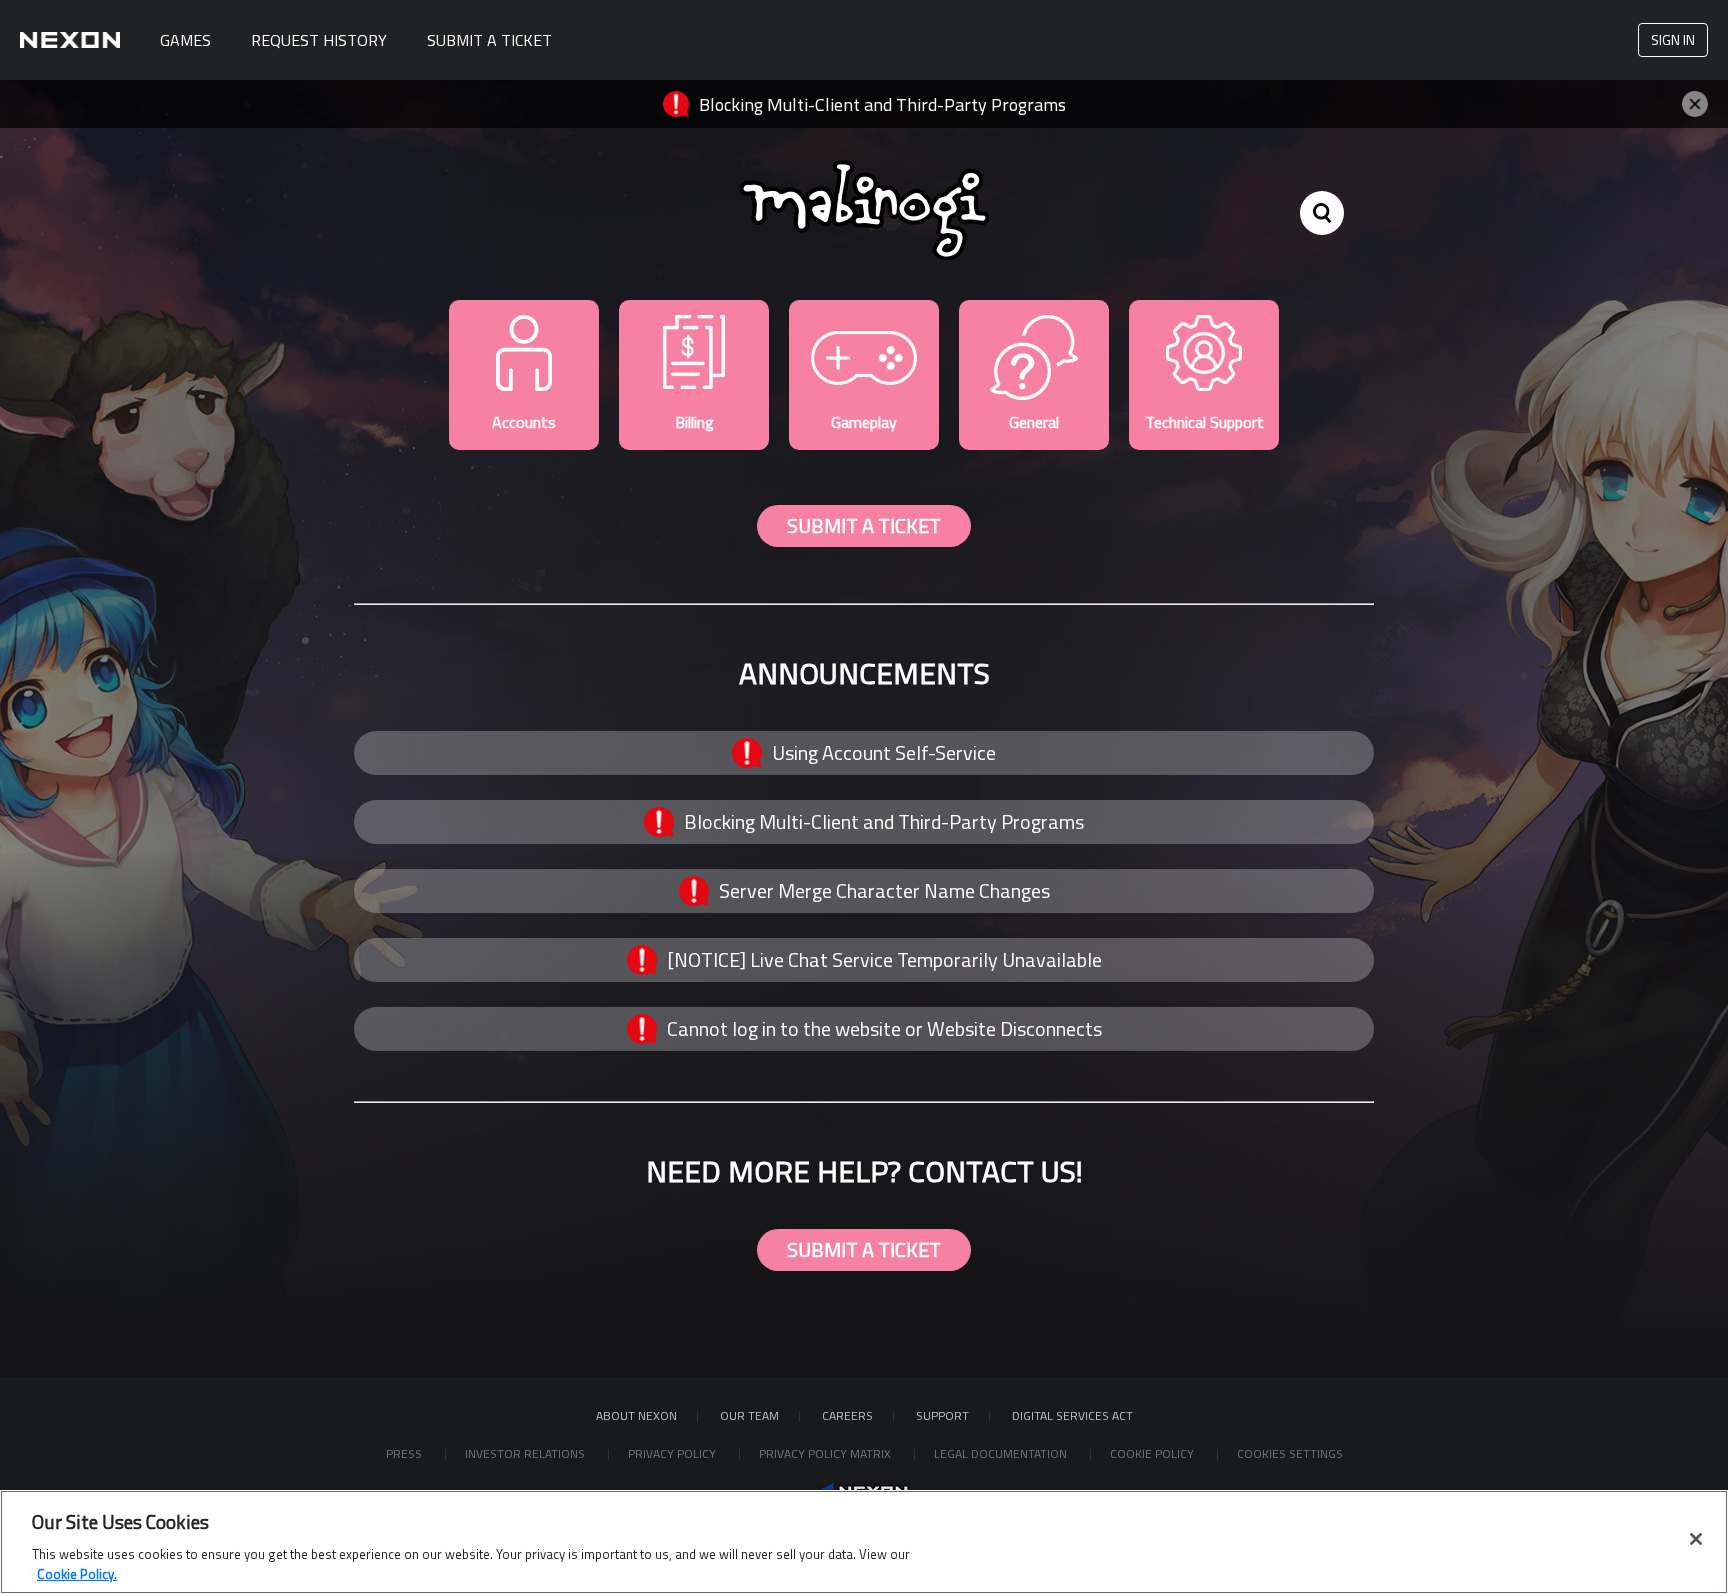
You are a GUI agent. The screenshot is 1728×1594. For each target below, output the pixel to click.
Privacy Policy (673, 1453)
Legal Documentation (1002, 1453)
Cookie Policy (1153, 1453)
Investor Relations (526, 1453)
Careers (847, 1415)
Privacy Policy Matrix (826, 1453)
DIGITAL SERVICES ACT (1072, 1415)
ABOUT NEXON (636, 1415)
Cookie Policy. (77, 1573)
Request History (319, 40)
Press (405, 1453)
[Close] (1696, 1539)
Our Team (749, 1415)
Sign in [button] (1673, 39)
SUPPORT (942, 1415)
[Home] (70, 40)
